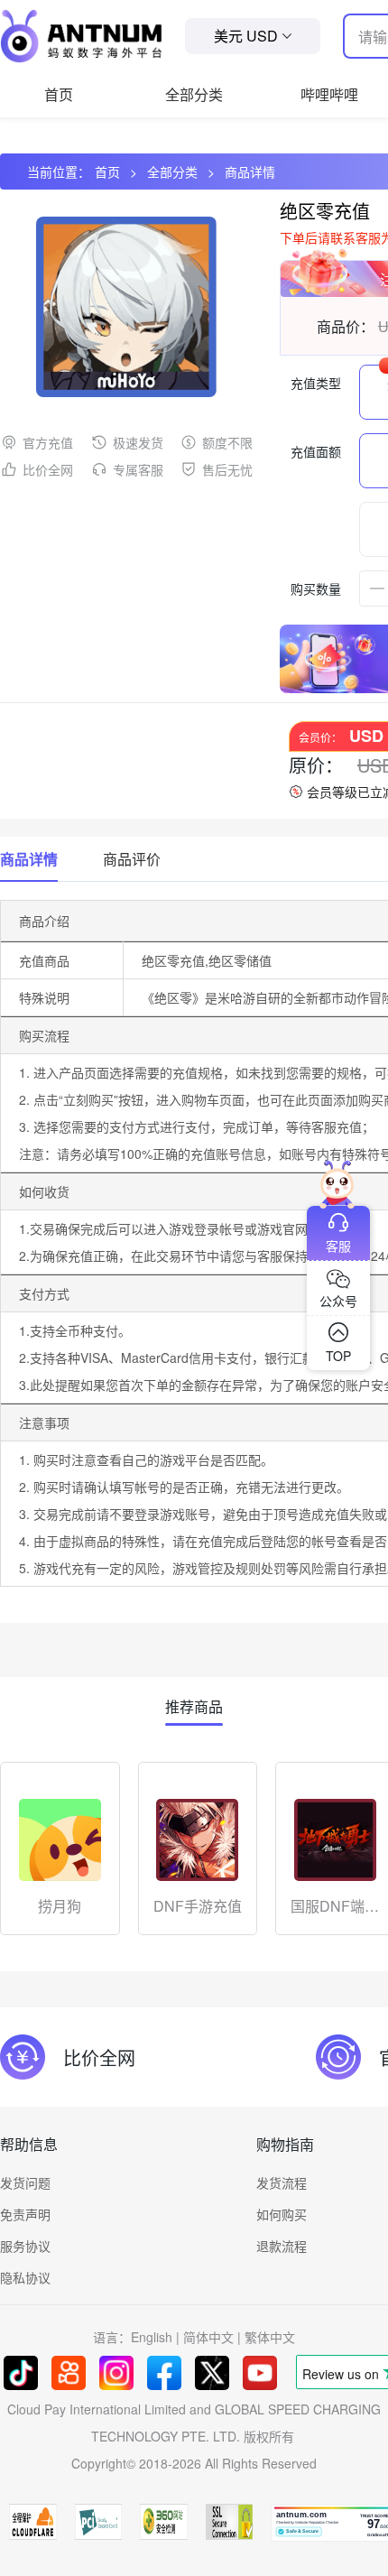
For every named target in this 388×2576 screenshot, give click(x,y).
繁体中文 (270, 2337)
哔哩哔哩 (329, 94)
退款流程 (282, 2246)
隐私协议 (25, 2277)
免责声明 (25, 2214)
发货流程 (282, 2182)
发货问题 (25, 2182)
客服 (338, 1246)
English (152, 2337)
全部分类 (194, 94)
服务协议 (25, 2246)
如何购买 (282, 2214)
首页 (59, 94)
